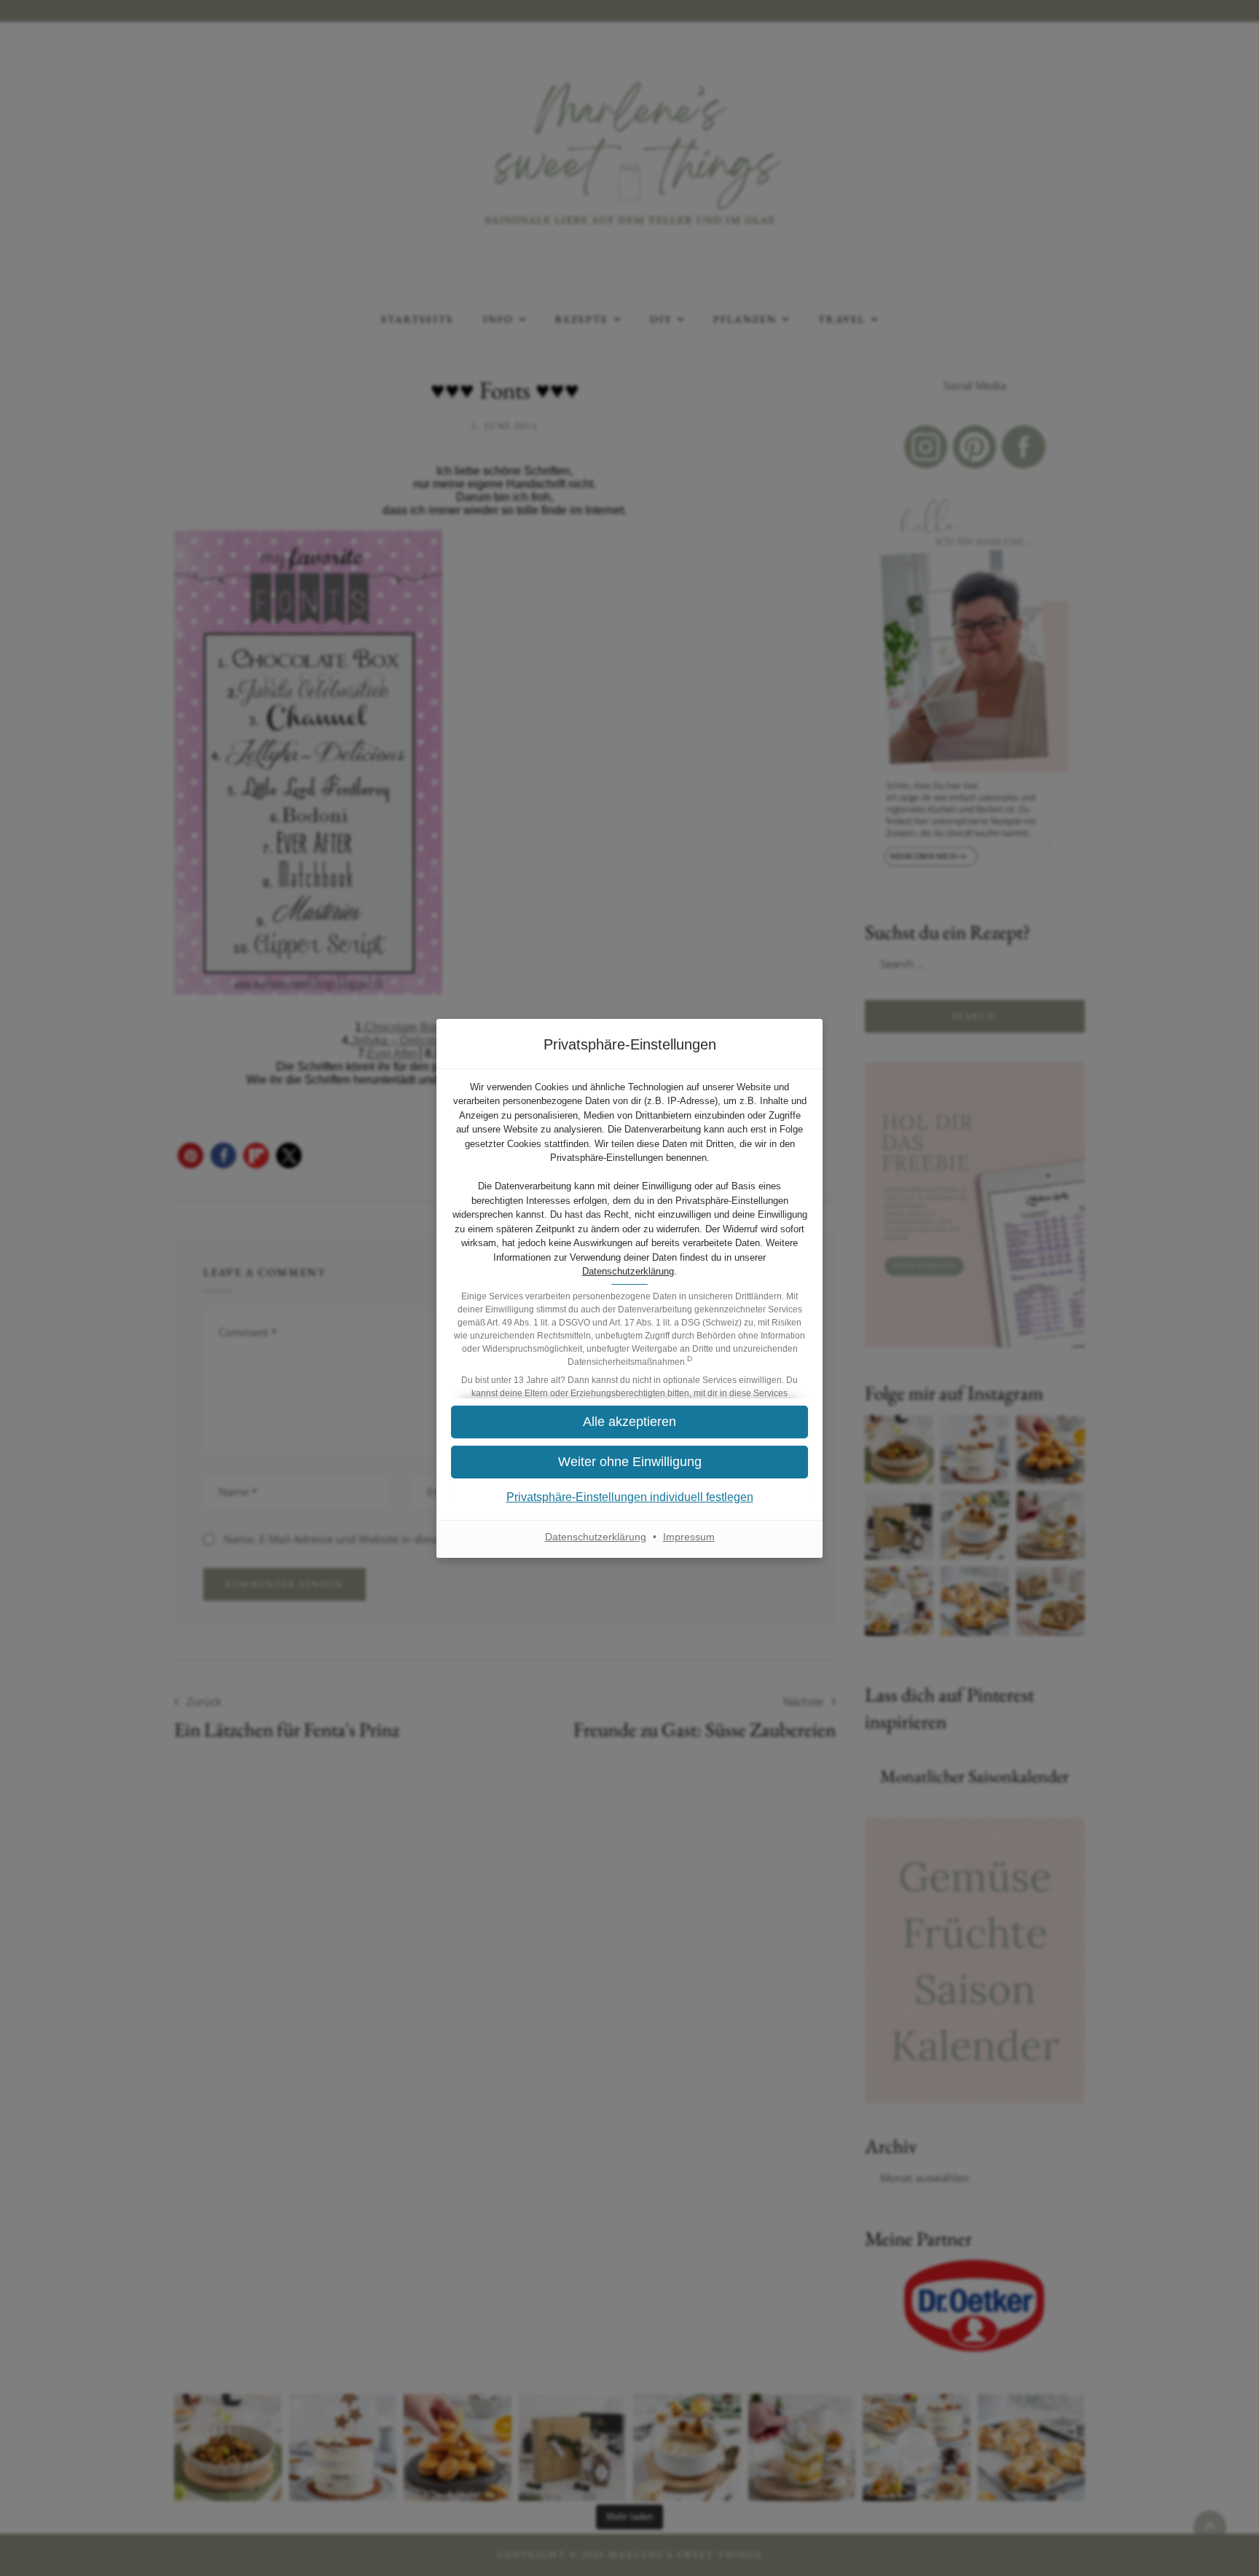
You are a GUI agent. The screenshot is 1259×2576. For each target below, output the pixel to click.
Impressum (689, 1537)
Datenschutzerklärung (628, 1271)
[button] (629, 1462)
